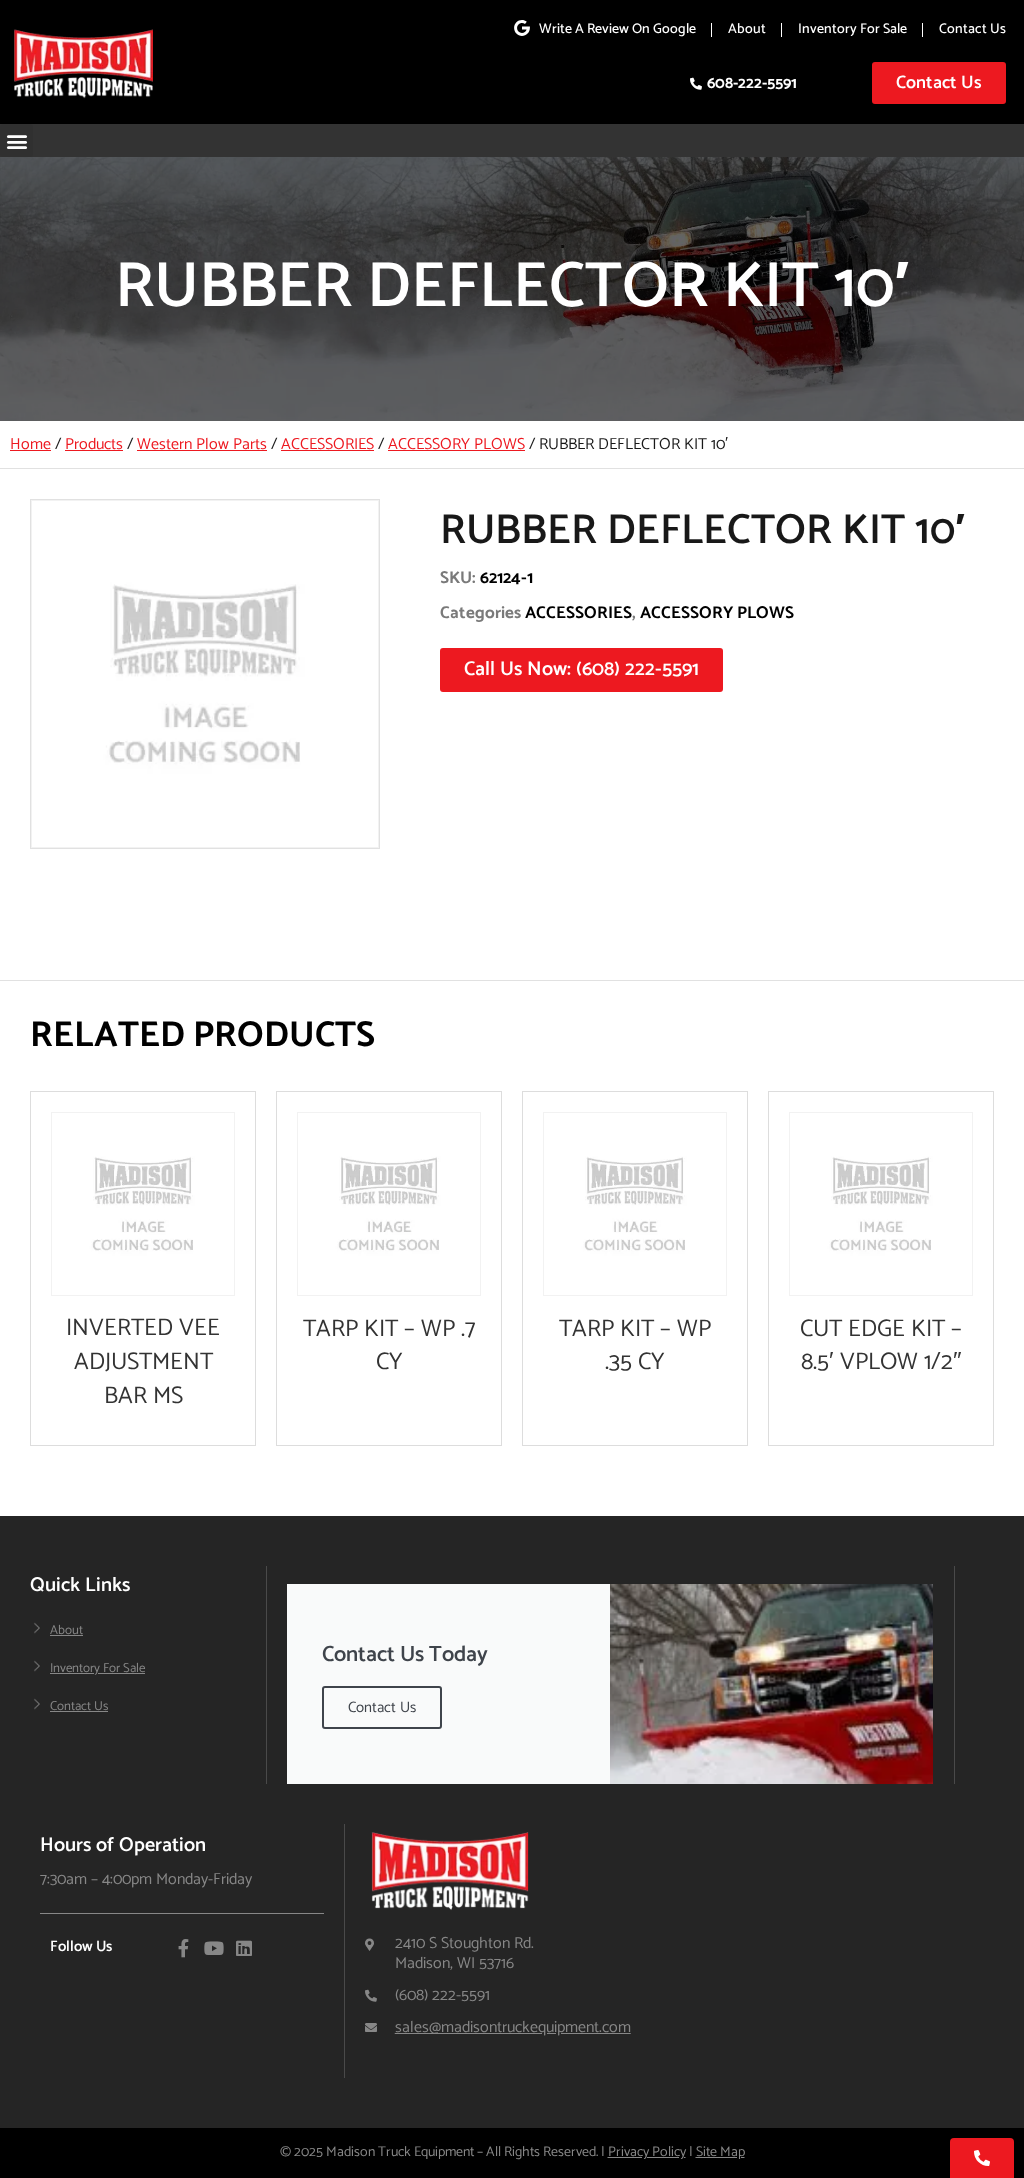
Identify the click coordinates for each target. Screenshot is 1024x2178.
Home (30, 444)
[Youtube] (214, 1948)
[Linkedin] (244, 1948)
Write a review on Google (617, 29)
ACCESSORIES (327, 444)
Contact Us (972, 29)
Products (94, 444)
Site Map (720, 2152)
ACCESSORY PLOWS (456, 444)
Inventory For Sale (852, 29)
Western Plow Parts (202, 444)
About (747, 29)
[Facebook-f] (184, 1948)
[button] (16, 140)
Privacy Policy (647, 2152)
